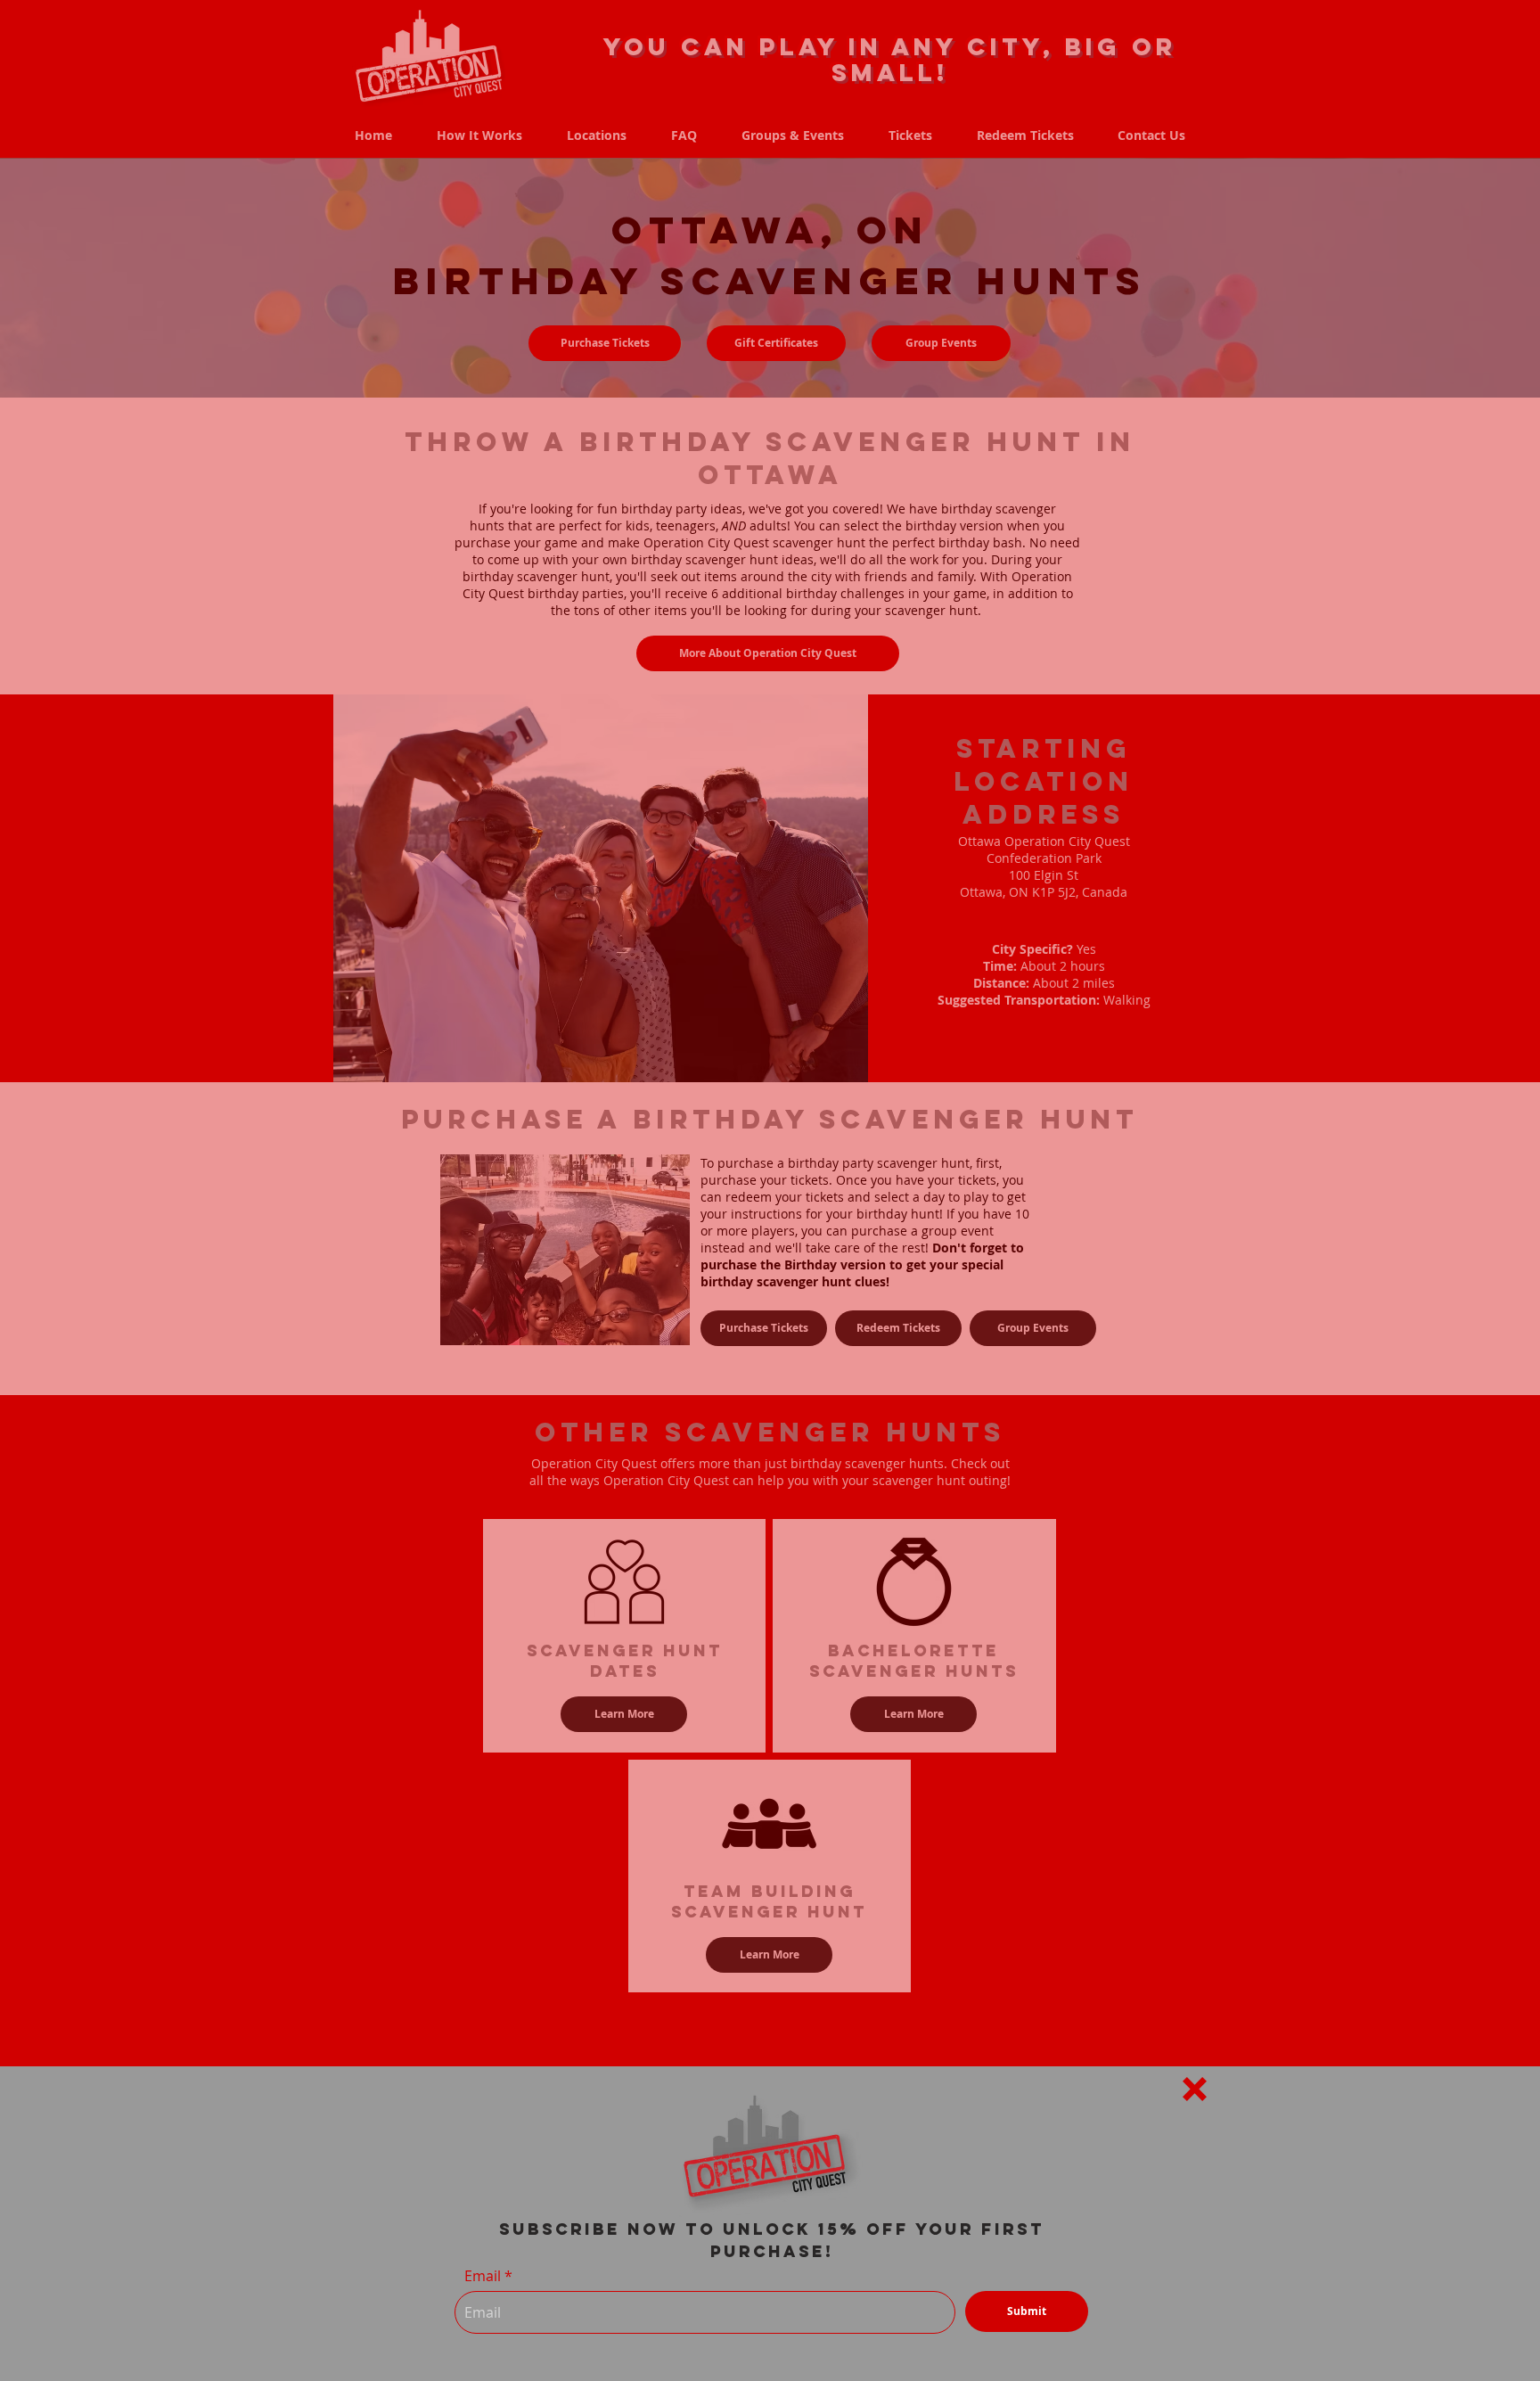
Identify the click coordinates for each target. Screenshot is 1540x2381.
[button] (1195, 2089)
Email (483, 2276)
